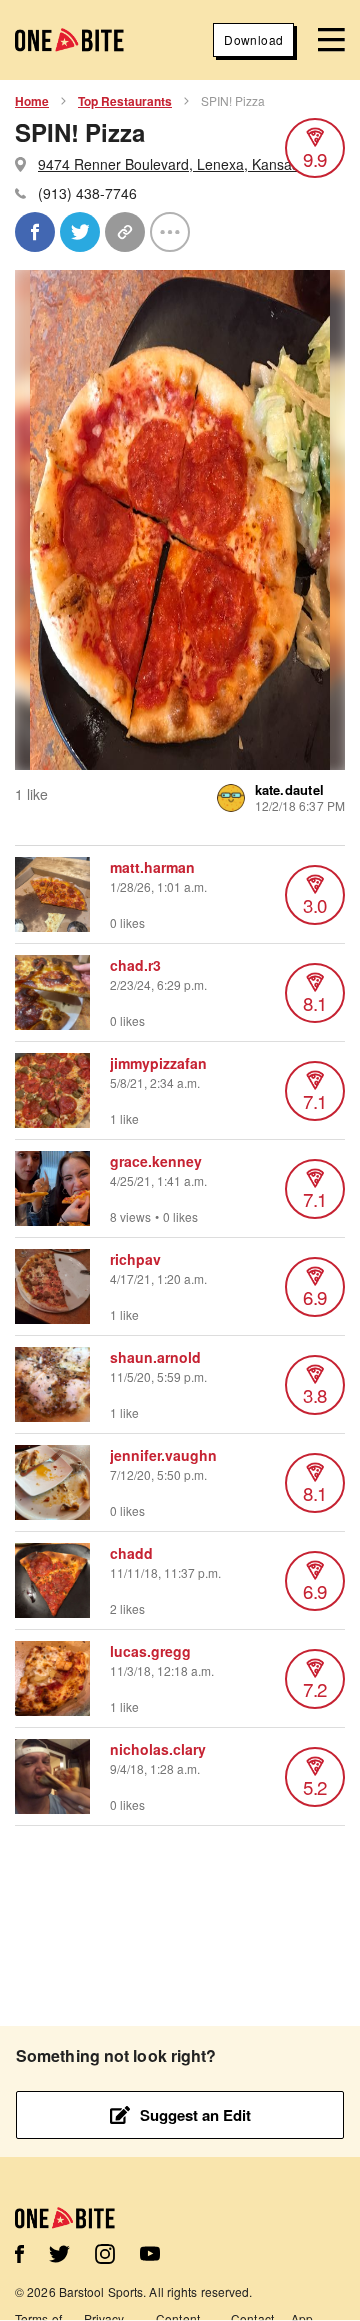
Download (253, 39)
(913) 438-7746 (87, 193)
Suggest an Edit (195, 2115)
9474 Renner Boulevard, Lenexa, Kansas (168, 164)
